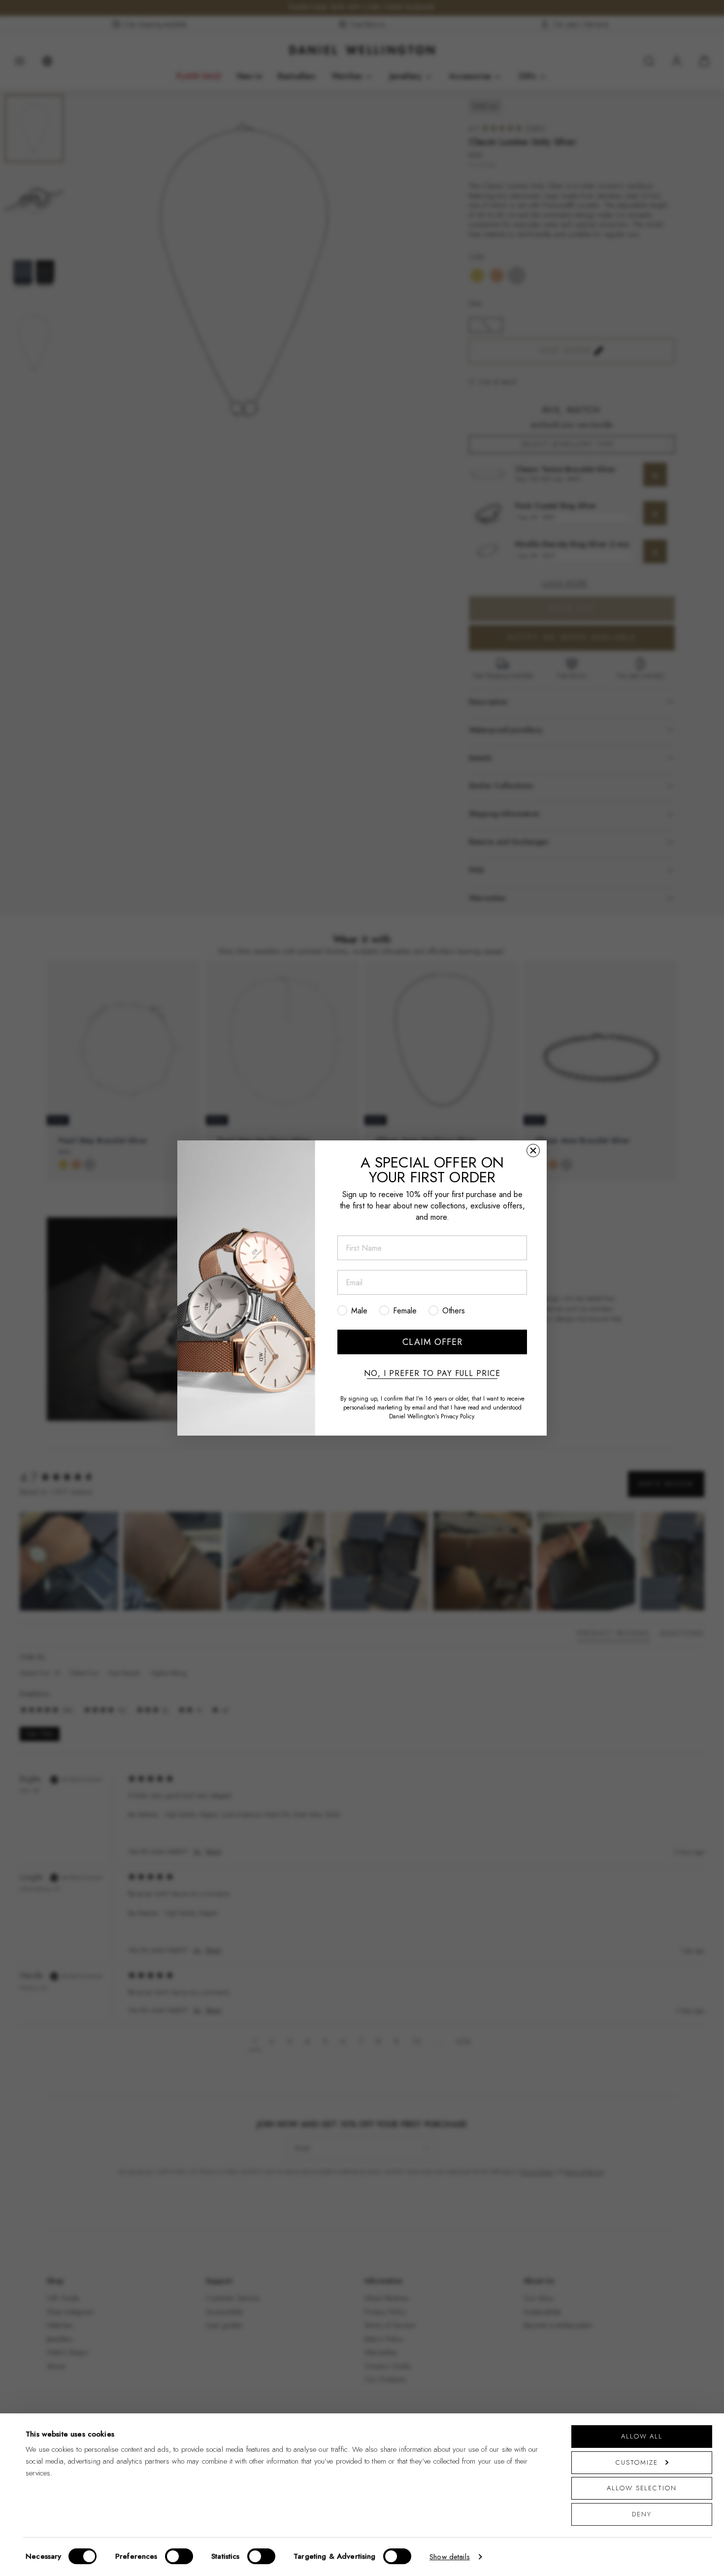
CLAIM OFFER (432, 1342)
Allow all (642, 2436)
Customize (637, 2462)
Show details (450, 2557)
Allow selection (642, 2488)
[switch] (179, 2556)
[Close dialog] (533, 1151)
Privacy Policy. (458, 1416)
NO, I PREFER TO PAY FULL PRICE (432, 1374)
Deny (642, 2514)
